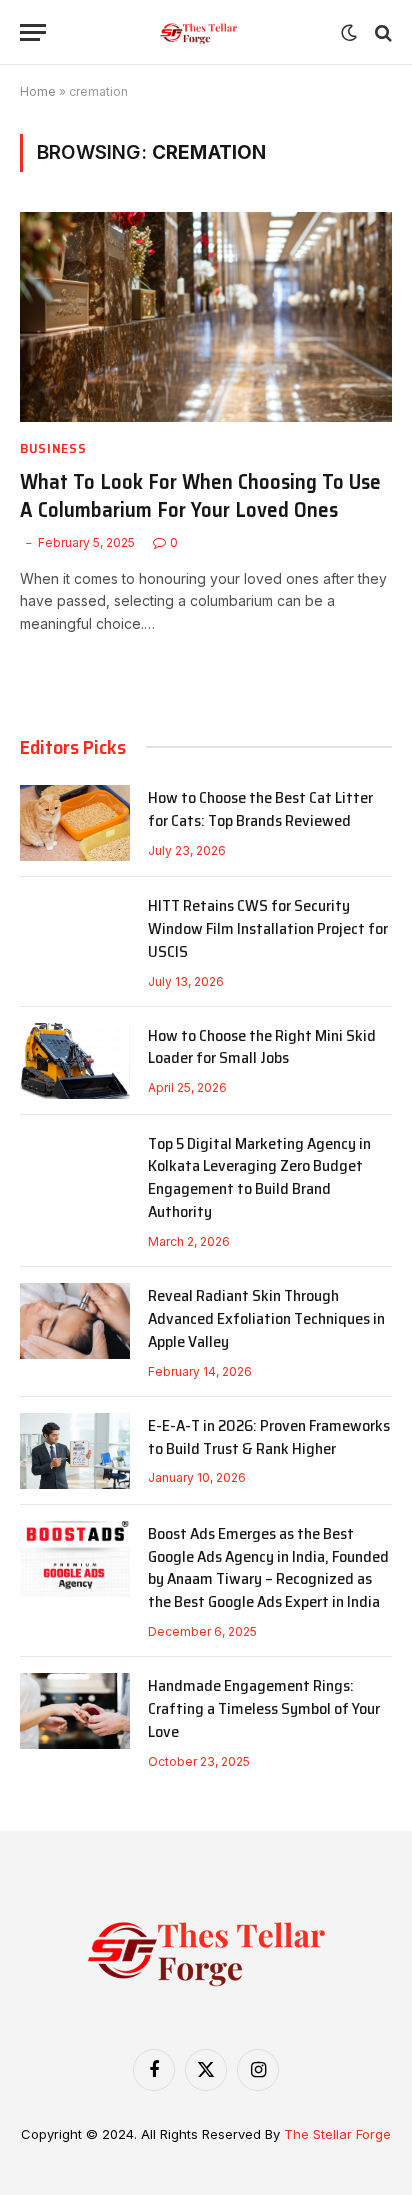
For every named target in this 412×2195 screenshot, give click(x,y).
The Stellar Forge (337, 2134)
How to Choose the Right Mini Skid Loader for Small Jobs (262, 1047)
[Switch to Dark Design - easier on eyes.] (349, 33)
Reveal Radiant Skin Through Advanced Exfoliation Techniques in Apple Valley (266, 1318)
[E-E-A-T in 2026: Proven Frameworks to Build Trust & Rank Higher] (75, 1451)
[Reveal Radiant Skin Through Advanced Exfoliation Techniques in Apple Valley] (75, 1321)
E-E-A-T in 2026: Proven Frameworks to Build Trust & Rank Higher (269, 1437)
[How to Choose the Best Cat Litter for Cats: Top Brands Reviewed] (75, 823)
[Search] (381, 32)
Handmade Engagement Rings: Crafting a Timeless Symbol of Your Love (264, 1708)
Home (38, 91)
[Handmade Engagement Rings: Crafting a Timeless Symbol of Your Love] (75, 1711)
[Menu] (33, 32)
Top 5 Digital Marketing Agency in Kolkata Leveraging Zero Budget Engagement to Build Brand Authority (259, 1178)
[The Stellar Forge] (198, 32)
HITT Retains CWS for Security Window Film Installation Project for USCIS (268, 928)
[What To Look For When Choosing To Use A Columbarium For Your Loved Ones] (206, 316)
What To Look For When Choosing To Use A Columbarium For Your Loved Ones (200, 496)
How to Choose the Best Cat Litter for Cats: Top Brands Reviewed (260, 809)
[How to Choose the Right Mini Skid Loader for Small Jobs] (75, 1061)
